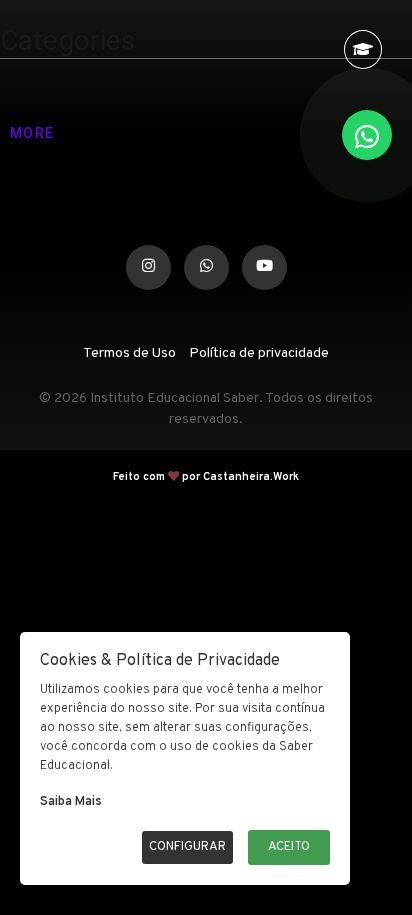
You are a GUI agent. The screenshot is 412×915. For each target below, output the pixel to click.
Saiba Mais (71, 802)
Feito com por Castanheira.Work (206, 464)
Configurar (187, 847)
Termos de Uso (129, 340)
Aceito (289, 847)
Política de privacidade (259, 340)
